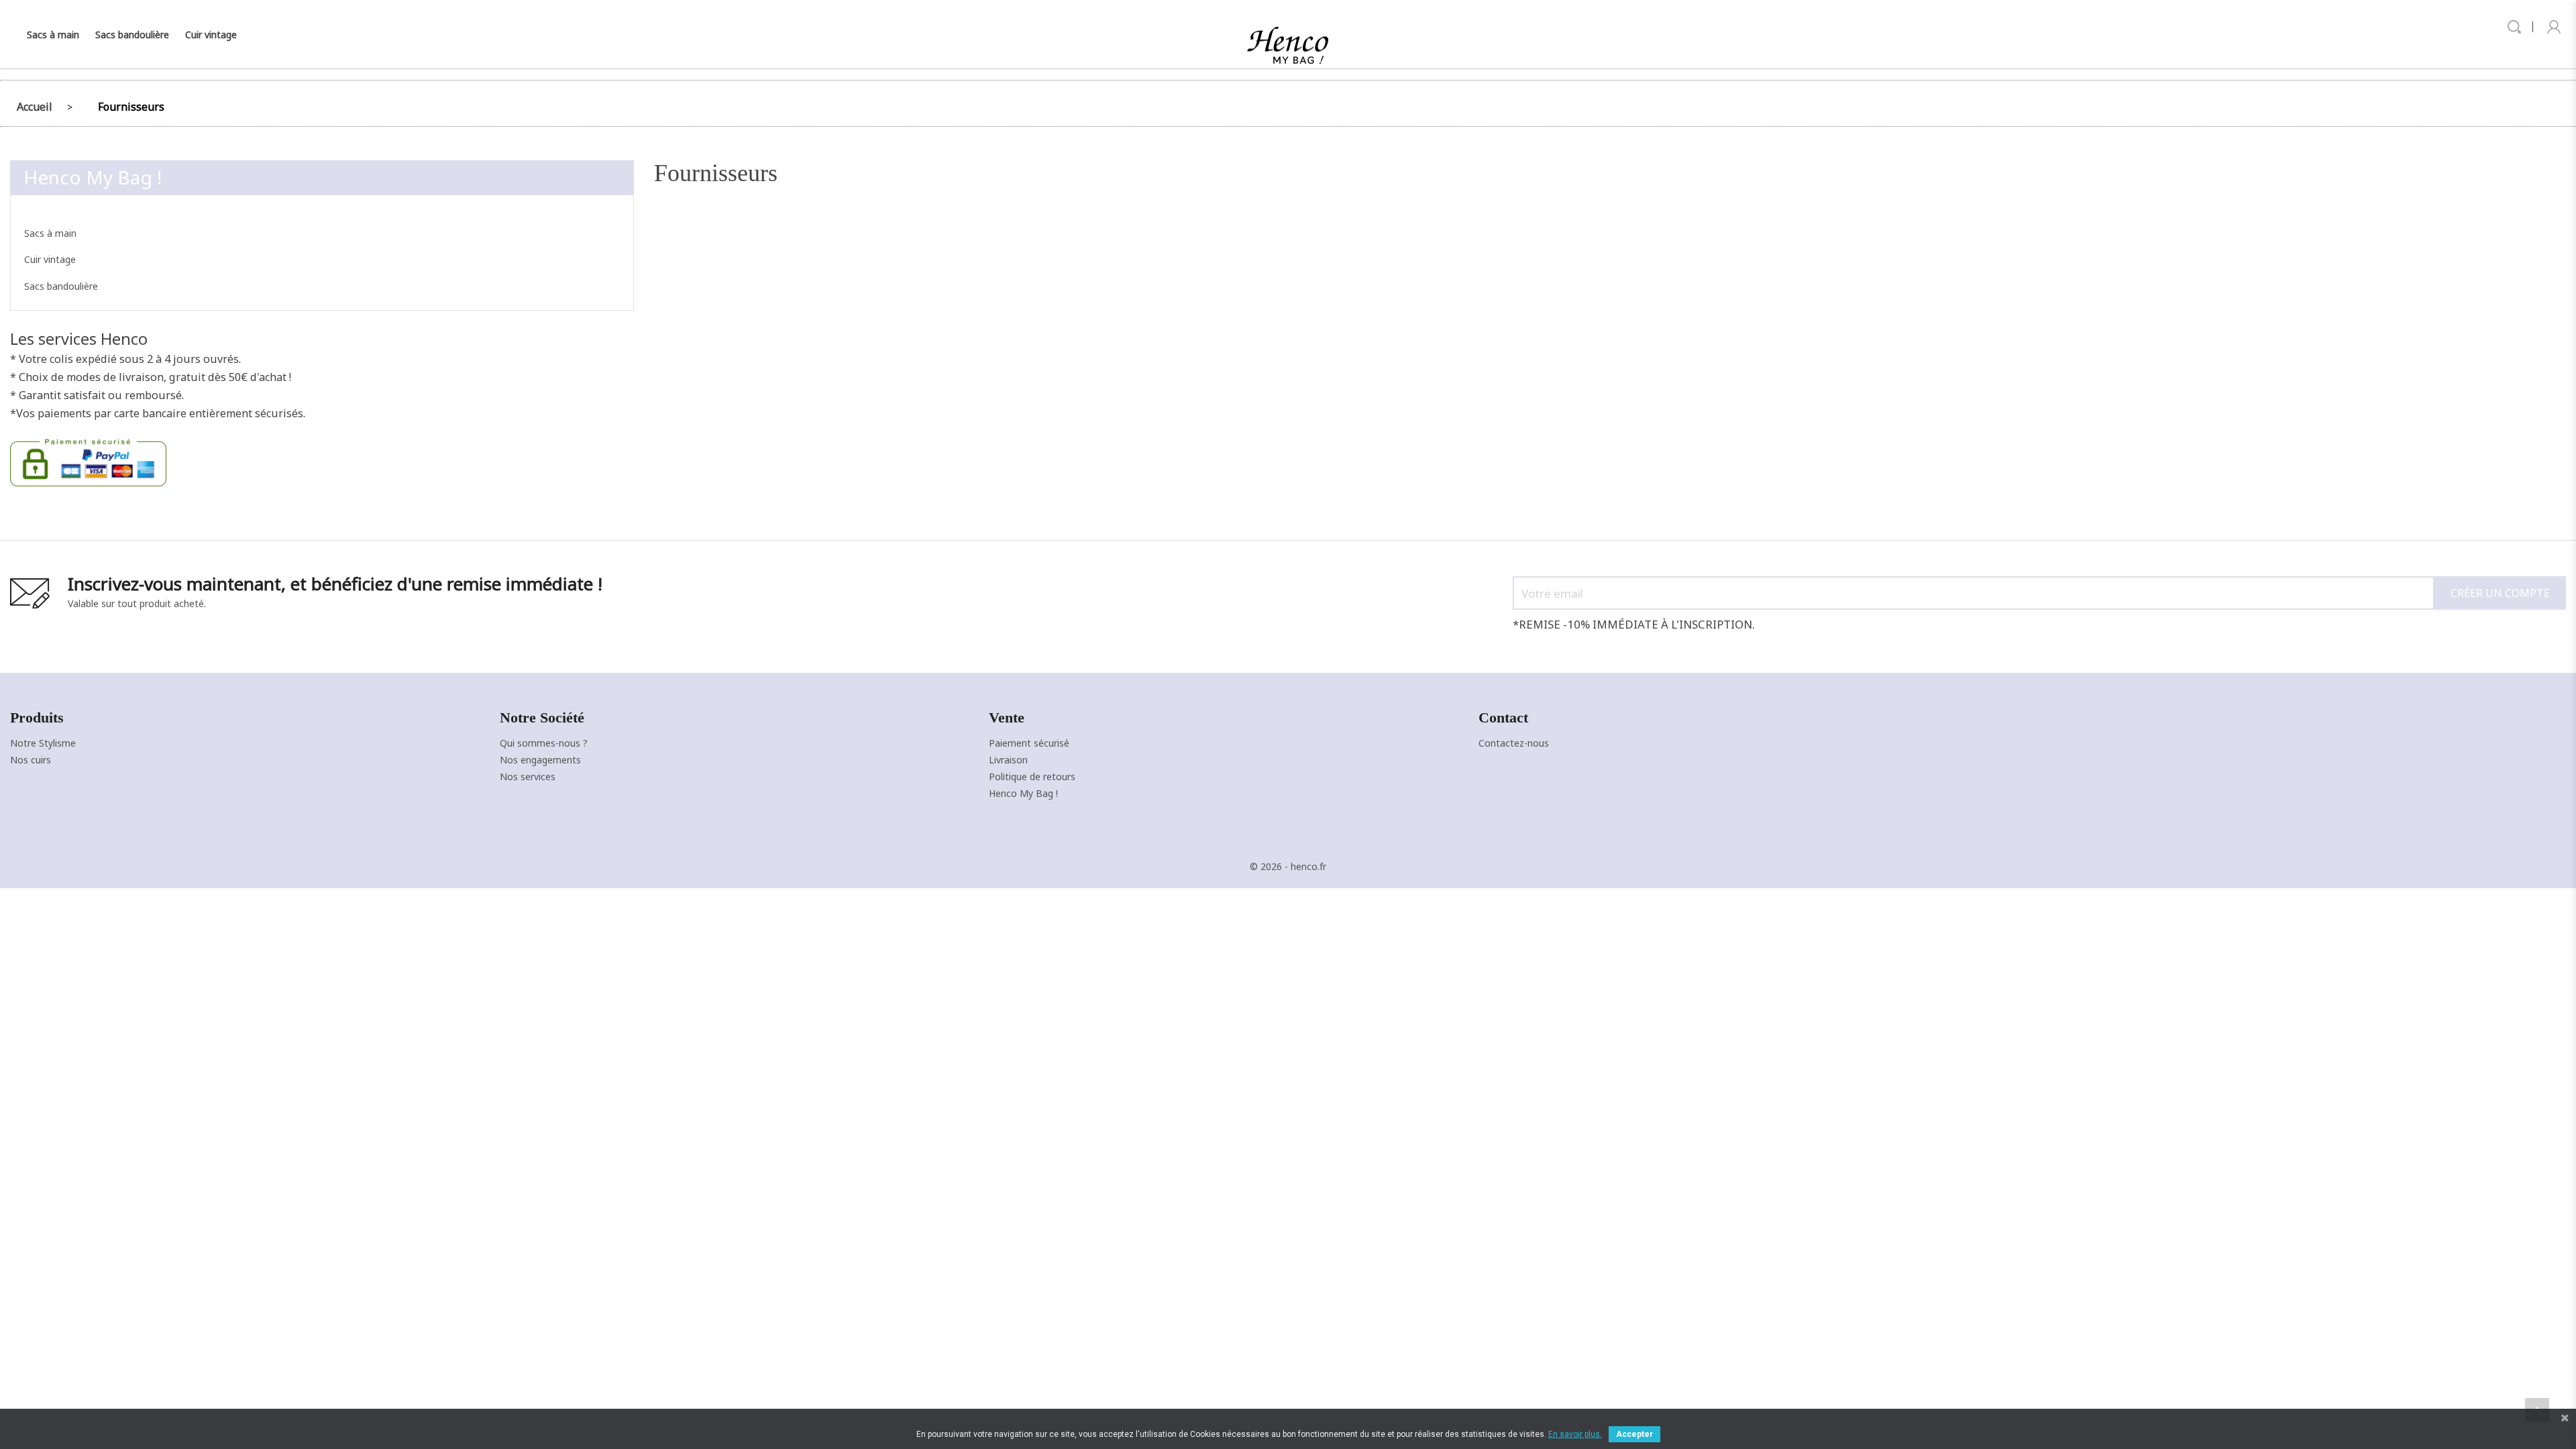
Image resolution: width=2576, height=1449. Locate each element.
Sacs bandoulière (132, 35)
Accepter (1634, 1434)
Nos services (528, 776)
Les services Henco (79, 339)
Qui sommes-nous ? (544, 743)
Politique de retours (1032, 776)
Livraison (1008, 760)
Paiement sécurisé (1029, 743)
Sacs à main (53, 35)
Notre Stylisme (43, 743)
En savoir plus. (1575, 1434)
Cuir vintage (211, 35)
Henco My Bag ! (93, 177)
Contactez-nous (1514, 743)
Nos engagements (540, 760)
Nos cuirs (31, 760)
